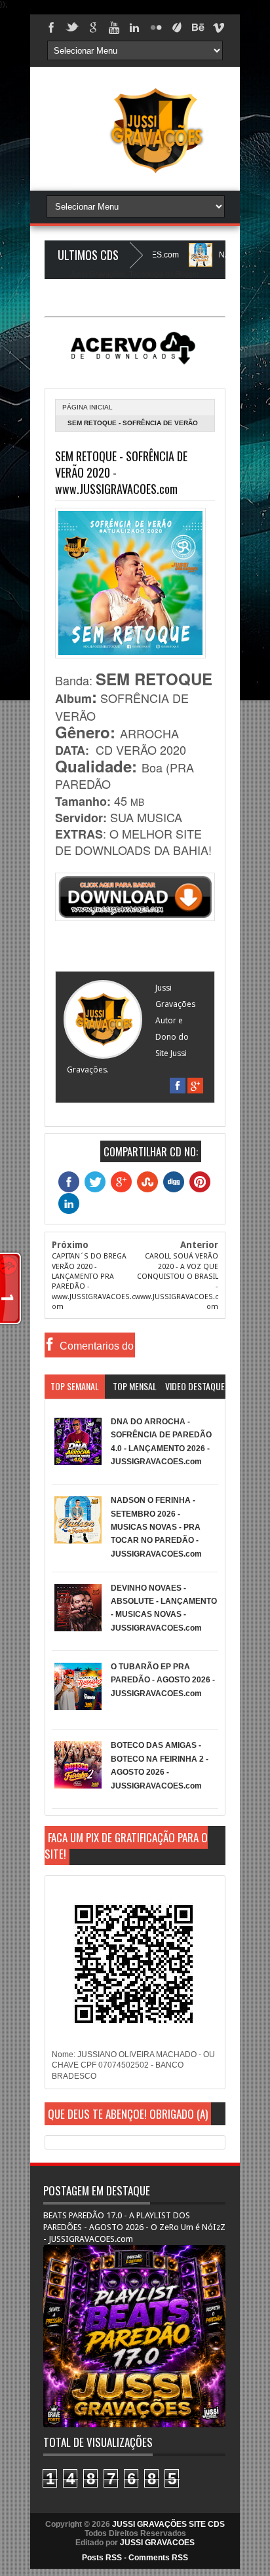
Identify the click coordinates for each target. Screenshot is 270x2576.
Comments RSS (158, 2558)
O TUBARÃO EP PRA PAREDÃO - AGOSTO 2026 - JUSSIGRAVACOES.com (163, 1680)
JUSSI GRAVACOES (157, 2543)
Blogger (187, 274)
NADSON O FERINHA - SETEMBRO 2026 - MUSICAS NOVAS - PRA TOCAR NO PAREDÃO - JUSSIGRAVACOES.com (156, 1527)
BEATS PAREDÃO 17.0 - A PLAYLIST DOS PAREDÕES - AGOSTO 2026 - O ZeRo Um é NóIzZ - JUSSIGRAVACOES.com (134, 2227)
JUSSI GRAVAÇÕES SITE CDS (168, 2524)
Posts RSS (102, 2558)
